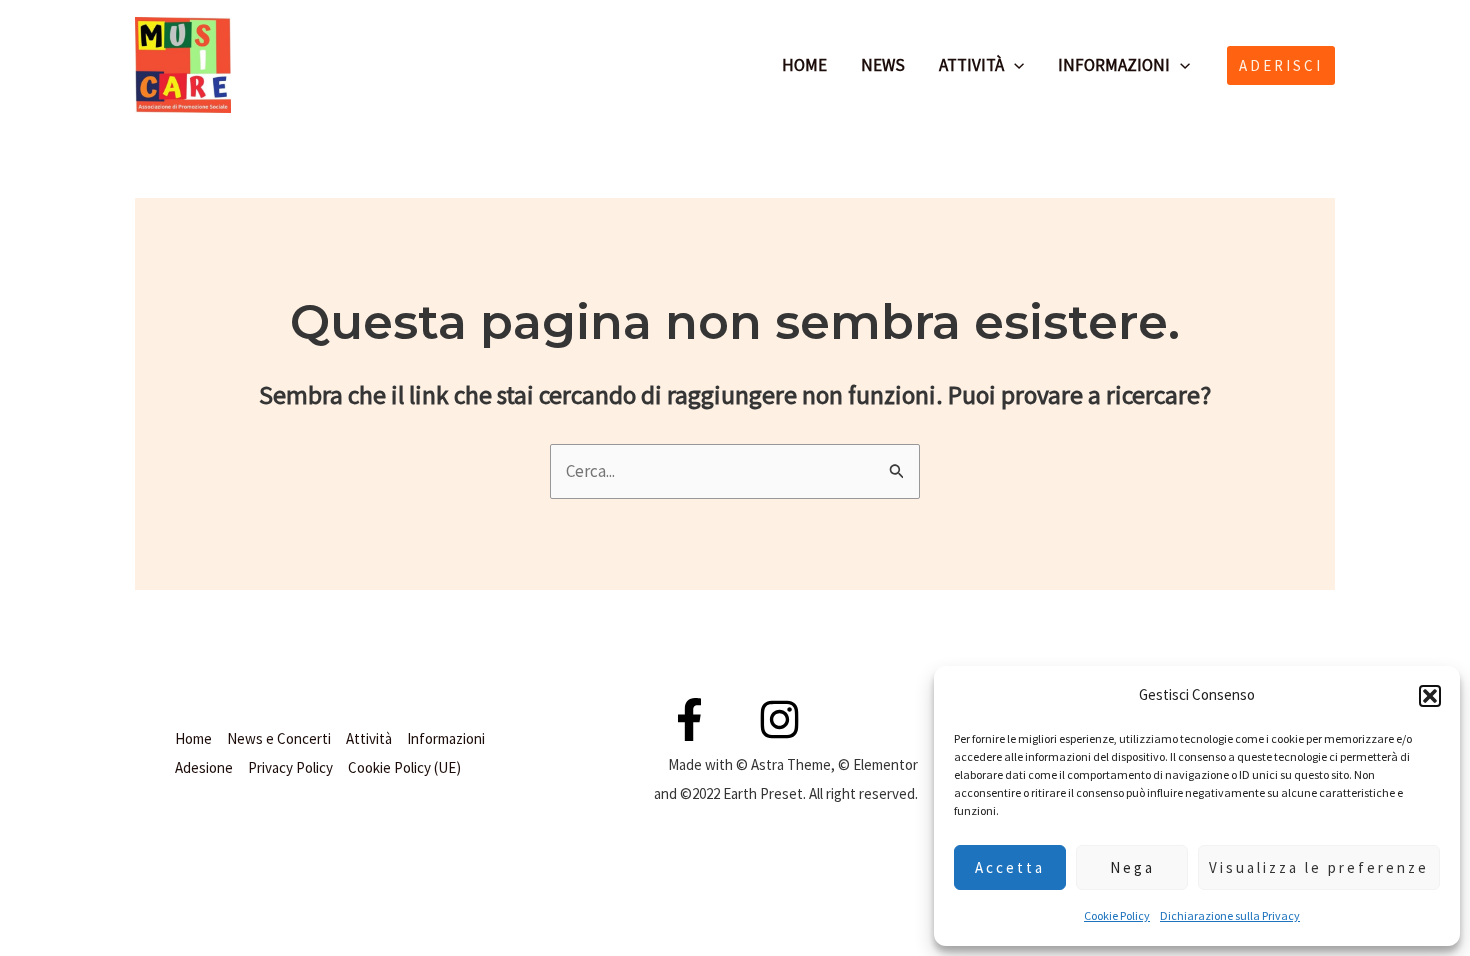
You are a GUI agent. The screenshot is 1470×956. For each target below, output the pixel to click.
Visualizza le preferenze (1319, 867)
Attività (971, 65)
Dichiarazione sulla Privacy (1230, 915)
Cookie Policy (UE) (404, 767)
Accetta (1010, 867)
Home (804, 65)
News (883, 65)
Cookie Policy (1117, 915)
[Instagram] (311, 65)
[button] (1430, 696)
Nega (1132, 867)
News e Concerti (279, 738)
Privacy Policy (290, 767)
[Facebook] (267, 65)
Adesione (204, 767)
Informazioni (1114, 65)
